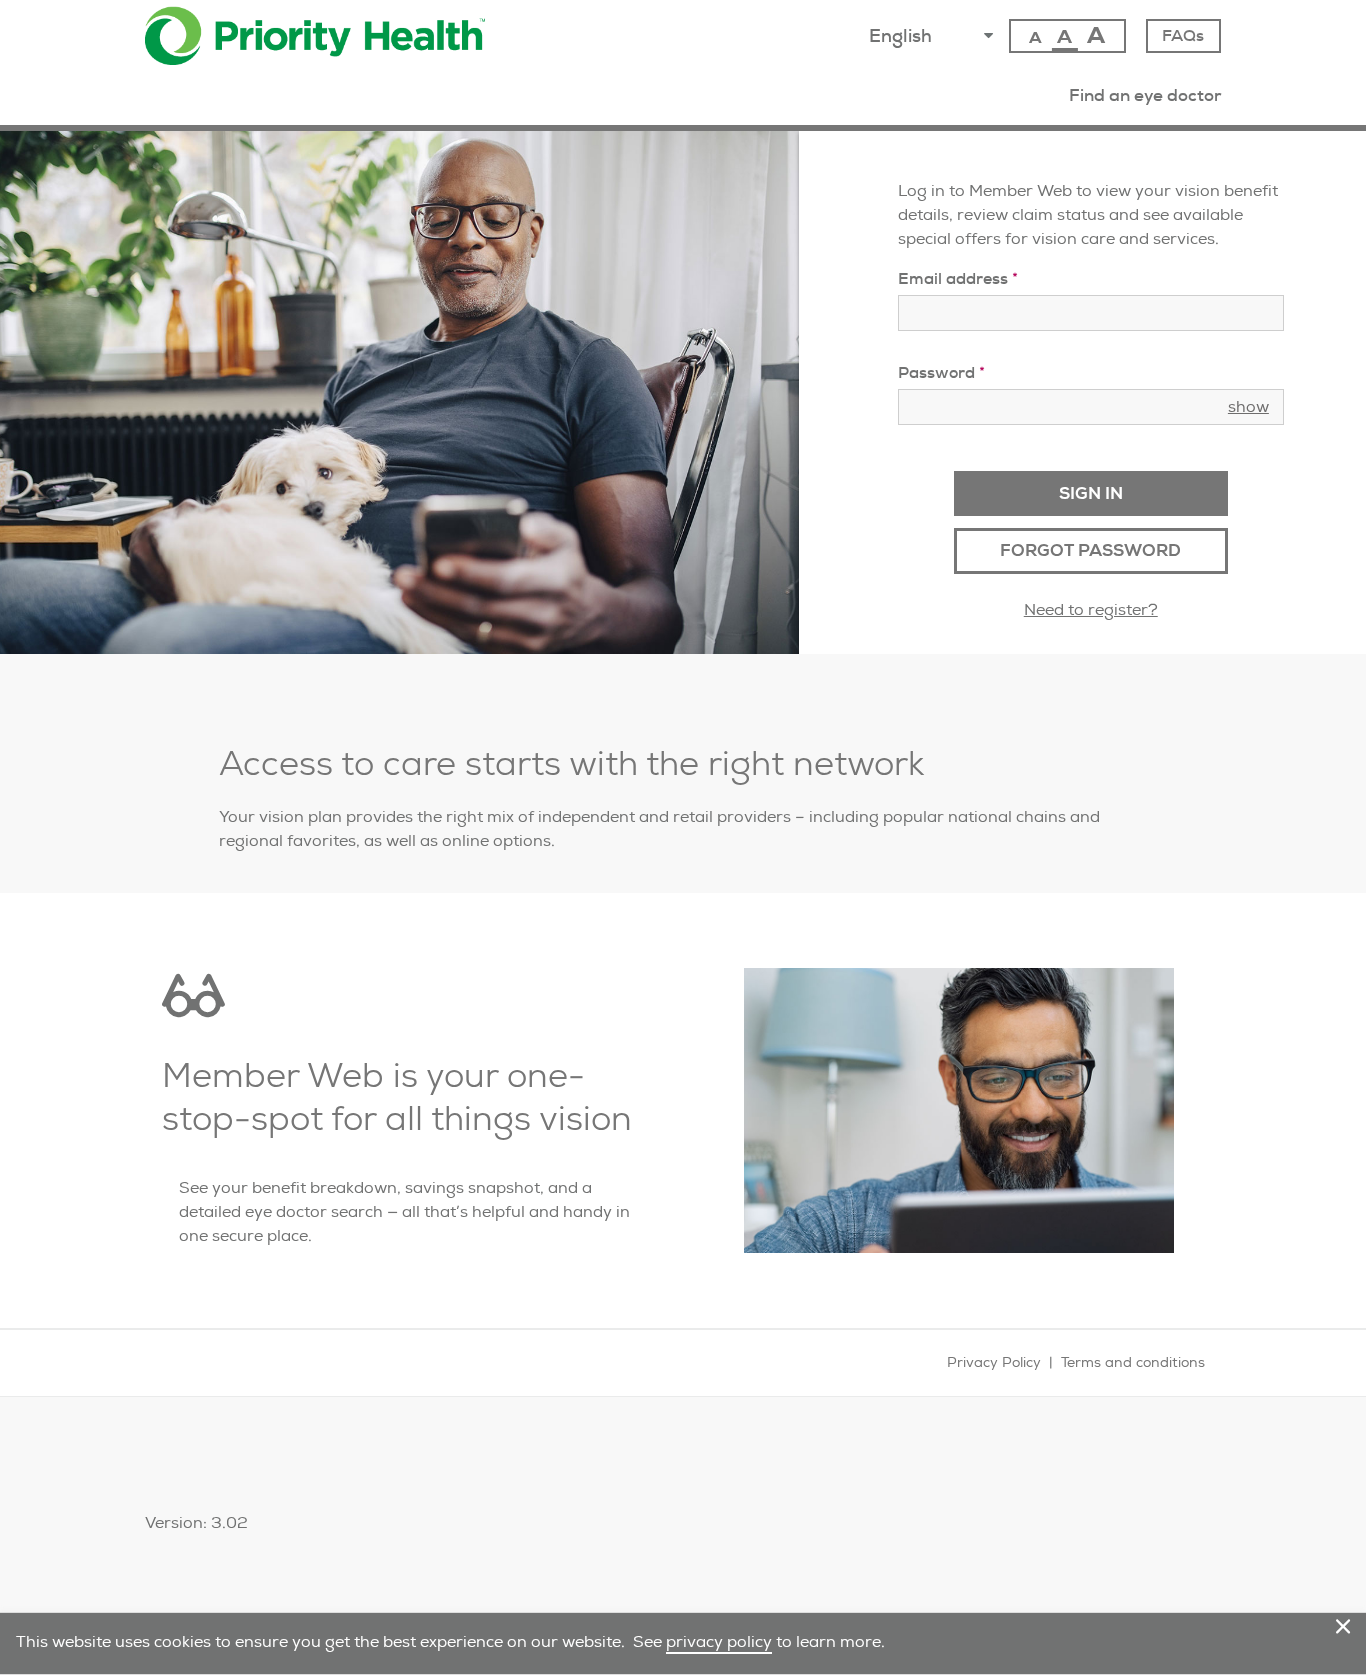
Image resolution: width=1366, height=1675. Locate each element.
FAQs (1183, 35)
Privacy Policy (994, 1362)
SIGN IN (1091, 493)
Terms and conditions (1133, 1362)
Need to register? (1091, 609)
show (1248, 406)
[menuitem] (1145, 95)
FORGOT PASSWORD (1090, 550)
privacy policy (719, 1641)
